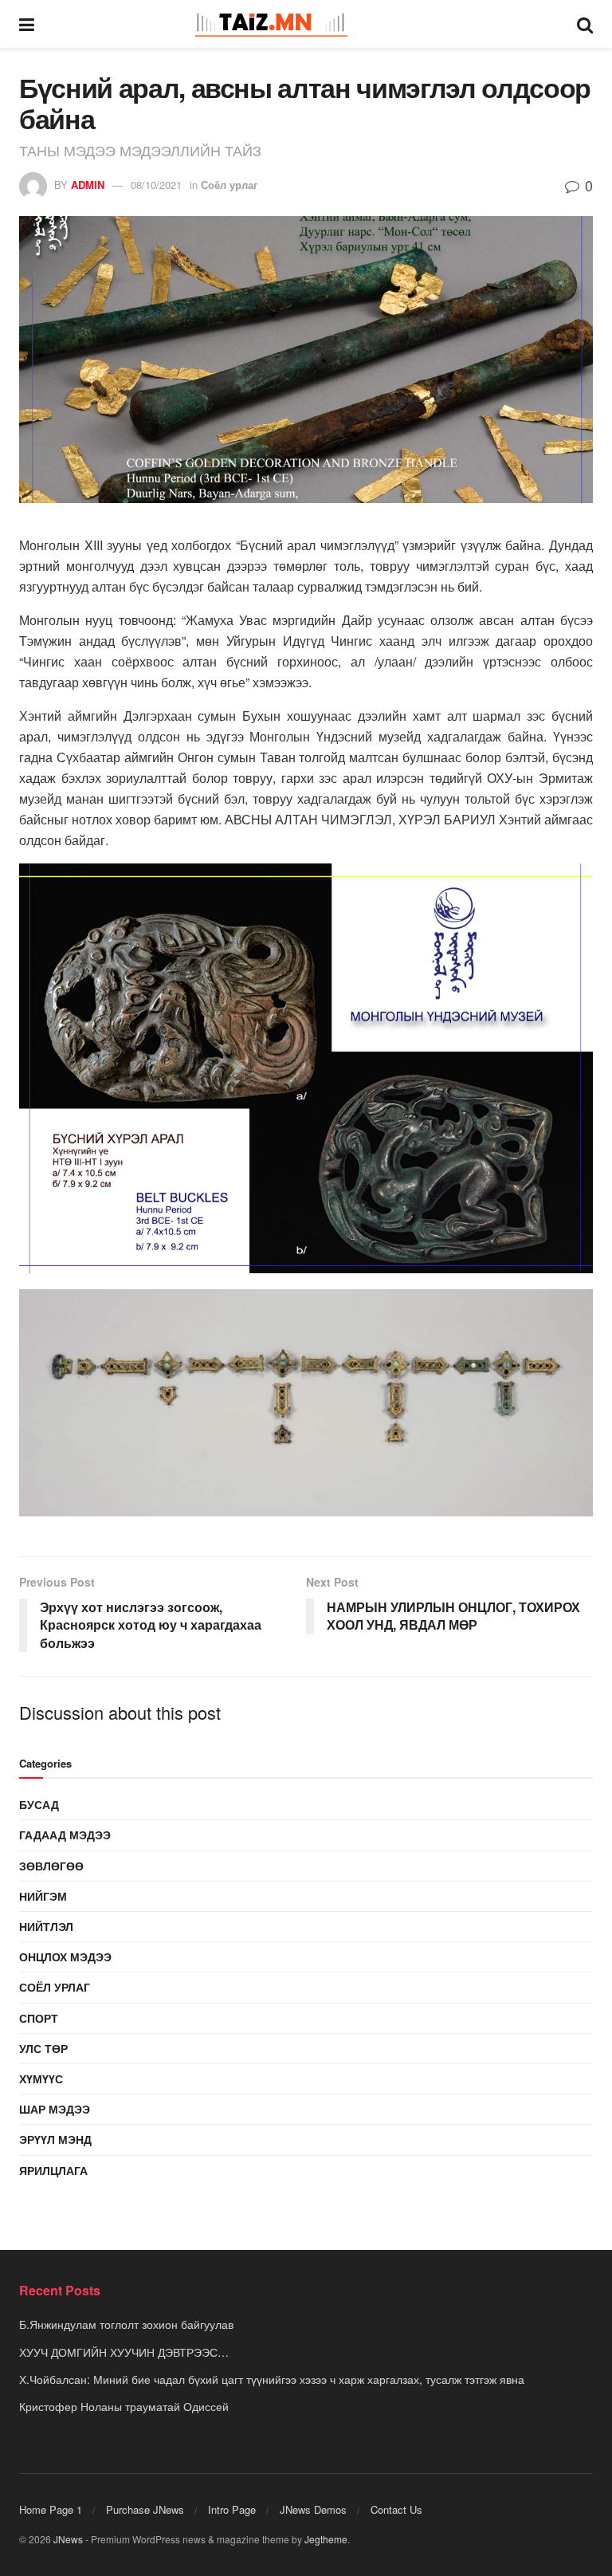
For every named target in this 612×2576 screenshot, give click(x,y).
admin (88, 185)
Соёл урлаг (229, 185)
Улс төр (43, 2048)
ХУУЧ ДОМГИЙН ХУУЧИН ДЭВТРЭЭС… (124, 2352)
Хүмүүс (41, 2078)
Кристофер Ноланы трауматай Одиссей (124, 2406)
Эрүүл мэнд (55, 2139)
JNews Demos (313, 2509)
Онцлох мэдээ (65, 1957)
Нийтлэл (46, 1926)
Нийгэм (43, 1896)
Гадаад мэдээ (65, 1835)
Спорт (39, 2018)
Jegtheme (326, 2539)
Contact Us (396, 2509)
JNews (68, 2539)
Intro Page (232, 2509)
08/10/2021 (156, 185)
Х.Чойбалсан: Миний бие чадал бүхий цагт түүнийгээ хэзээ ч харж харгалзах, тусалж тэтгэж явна (272, 2379)
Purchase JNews (145, 2509)
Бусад (39, 1804)
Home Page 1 (51, 2509)
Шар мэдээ (55, 2109)
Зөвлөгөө (51, 1866)
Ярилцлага (53, 2170)
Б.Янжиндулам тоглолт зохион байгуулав (126, 2324)
